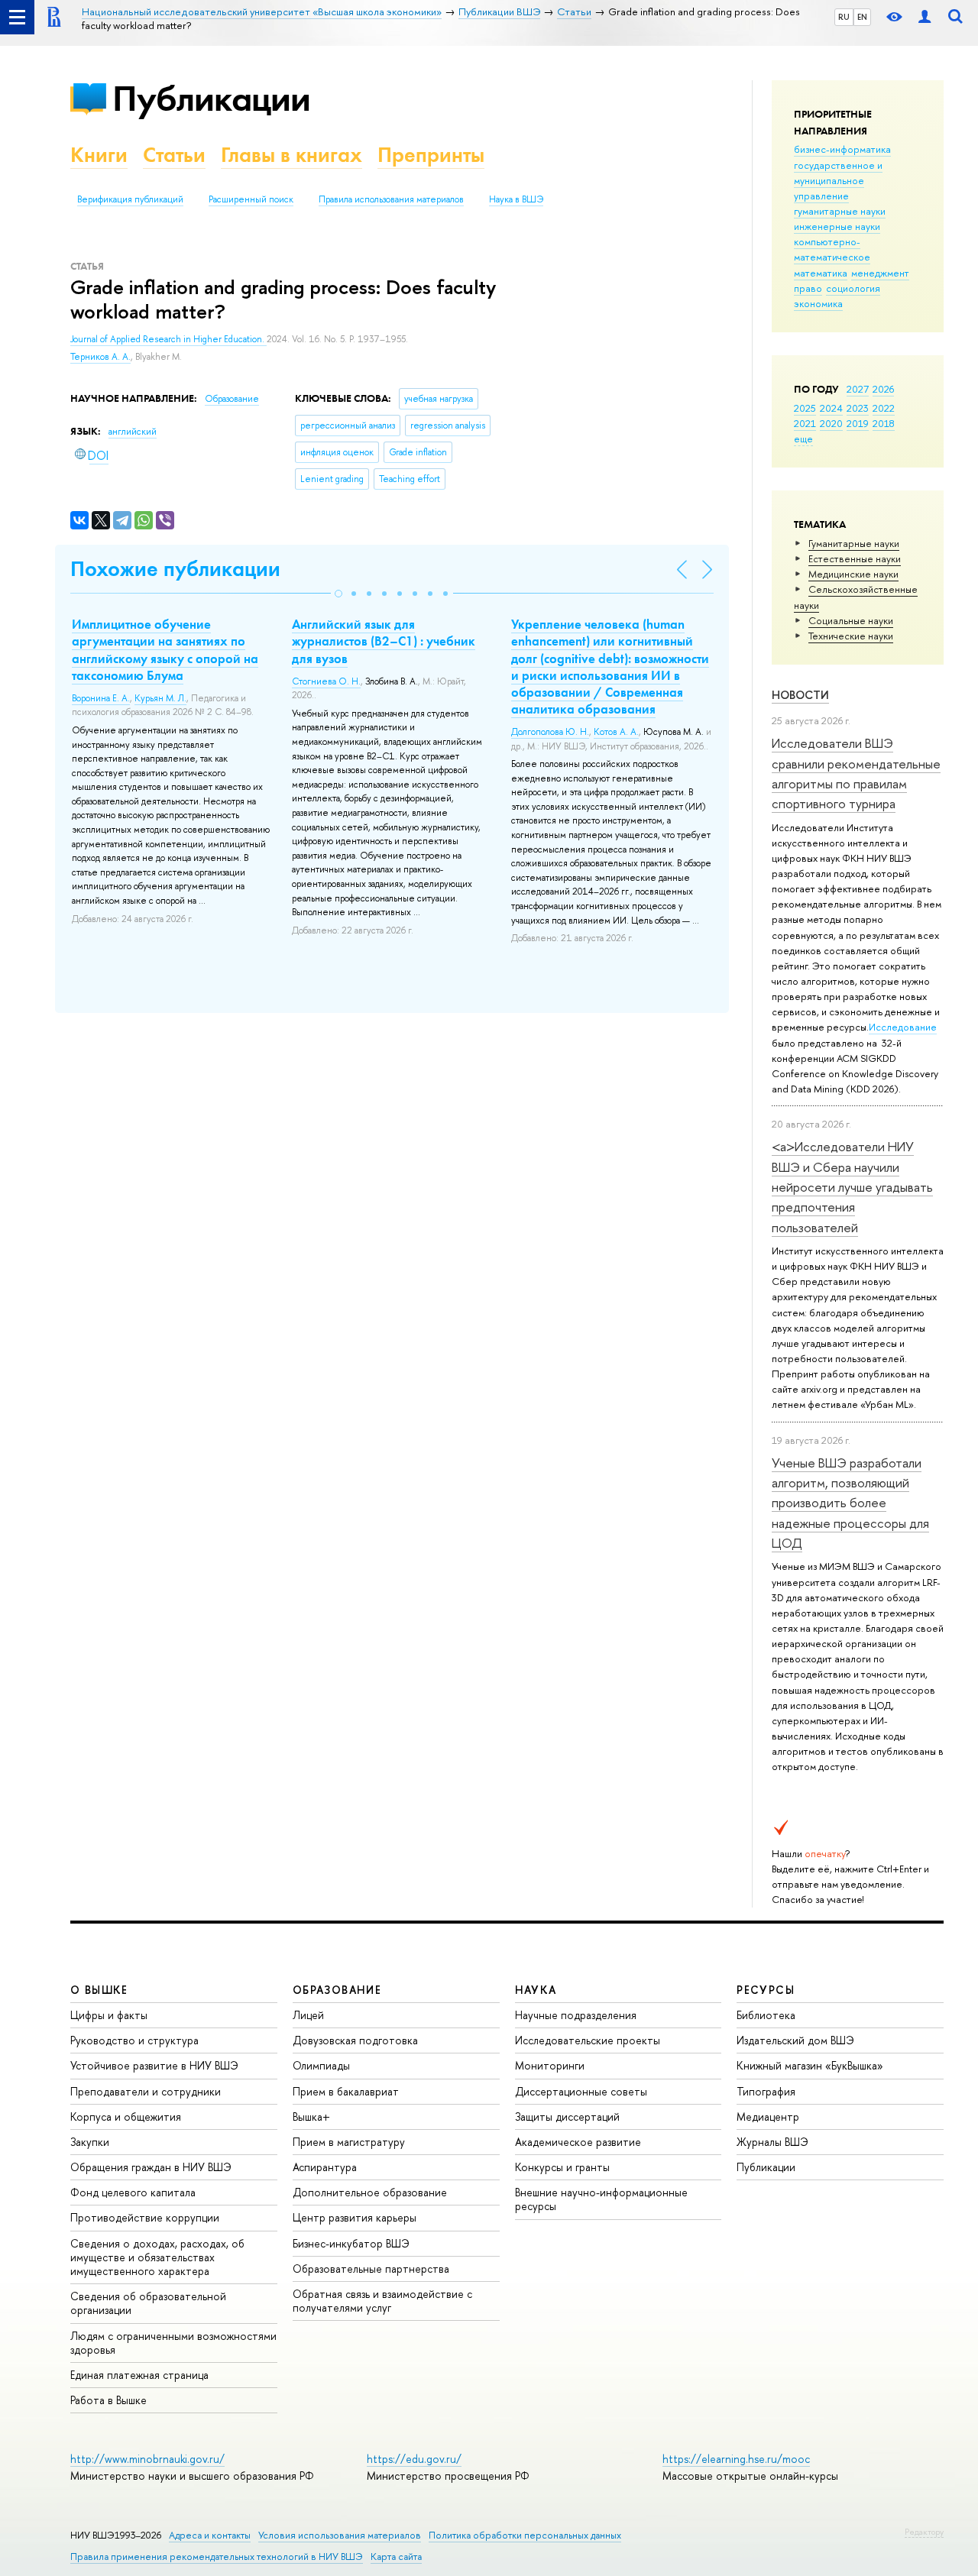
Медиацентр (768, 2116)
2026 (883, 389)
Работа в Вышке (108, 2400)
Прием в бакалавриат (346, 2091)
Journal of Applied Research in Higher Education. (168, 339)
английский (133, 432)
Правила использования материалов (391, 199)
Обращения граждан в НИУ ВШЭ (151, 2167)
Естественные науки (855, 558)
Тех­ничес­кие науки (851, 636)
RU (844, 17)
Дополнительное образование (370, 2192)
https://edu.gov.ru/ (414, 2459)
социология (853, 288)
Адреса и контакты (210, 2535)
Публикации (211, 98)
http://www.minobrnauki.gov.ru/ (147, 2459)
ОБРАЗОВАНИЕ (337, 1990)
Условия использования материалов (340, 2535)
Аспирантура (325, 2167)
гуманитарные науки (840, 211)
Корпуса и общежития (126, 2116)
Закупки (90, 2142)
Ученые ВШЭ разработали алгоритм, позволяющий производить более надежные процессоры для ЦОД (850, 1503)
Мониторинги (550, 2065)
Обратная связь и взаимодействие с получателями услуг (382, 2301)
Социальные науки (851, 620)
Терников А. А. (100, 357)
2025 (805, 408)
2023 (858, 408)
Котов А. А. (616, 732)
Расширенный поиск (251, 199)
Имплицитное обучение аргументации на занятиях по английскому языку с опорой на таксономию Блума (165, 649)
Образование (232, 399)
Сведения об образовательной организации (148, 2303)
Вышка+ (311, 2116)
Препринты (431, 155)
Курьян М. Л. (160, 698)
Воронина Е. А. (101, 698)
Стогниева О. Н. (326, 681)
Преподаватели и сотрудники (146, 2091)
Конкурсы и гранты (562, 2167)
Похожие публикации (175, 569)
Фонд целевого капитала (133, 2192)
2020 (831, 423)
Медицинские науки (853, 574)
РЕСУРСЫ (766, 1990)
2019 (858, 423)
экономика (818, 303)
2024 (831, 408)
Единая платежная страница (139, 2375)
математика (821, 273)
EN (862, 17)
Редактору (924, 2532)
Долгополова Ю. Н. (550, 732)
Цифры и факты (109, 2015)
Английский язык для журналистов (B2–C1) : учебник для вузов (384, 641)
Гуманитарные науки (854, 543)
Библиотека (766, 2015)
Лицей (308, 2015)
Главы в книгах (291, 155)
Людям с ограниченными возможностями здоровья (173, 2343)
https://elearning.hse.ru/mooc (736, 2459)
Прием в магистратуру (349, 2142)
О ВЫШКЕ (99, 1990)
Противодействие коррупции (145, 2217)
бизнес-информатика (842, 149)
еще (803, 439)
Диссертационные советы (581, 2091)
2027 (858, 389)
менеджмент (880, 273)
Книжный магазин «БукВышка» (810, 2065)
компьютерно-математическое (832, 249)
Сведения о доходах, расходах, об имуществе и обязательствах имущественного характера (157, 2257)
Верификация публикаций (130, 199)
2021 (805, 423)
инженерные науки (837, 226)
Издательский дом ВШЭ (795, 2040)
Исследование (903, 1027)
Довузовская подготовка (355, 2040)
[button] (338, 594)
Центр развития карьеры (355, 2217)
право (808, 288)
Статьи (174, 155)
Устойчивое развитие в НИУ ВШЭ (154, 2065)
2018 (884, 423)
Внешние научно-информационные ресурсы (601, 2199)
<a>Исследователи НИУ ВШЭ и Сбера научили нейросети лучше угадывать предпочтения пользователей (852, 1186)
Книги (99, 155)
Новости (800, 695)
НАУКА (536, 1990)
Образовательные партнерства (371, 2269)
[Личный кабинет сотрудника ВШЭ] (925, 17)
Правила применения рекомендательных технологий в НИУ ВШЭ (217, 2557)
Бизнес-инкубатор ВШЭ (351, 2243)
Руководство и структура (134, 2040)
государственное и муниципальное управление (838, 180)
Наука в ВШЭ (516, 199)
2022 (884, 408)
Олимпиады (321, 2065)
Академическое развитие (578, 2142)
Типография (766, 2091)
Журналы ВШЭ (772, 2142)
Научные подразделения (576, 2015)
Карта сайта (396, 2557)
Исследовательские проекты (588, 2040)
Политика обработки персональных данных (525, 2535)
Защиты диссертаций (567, 2116)
